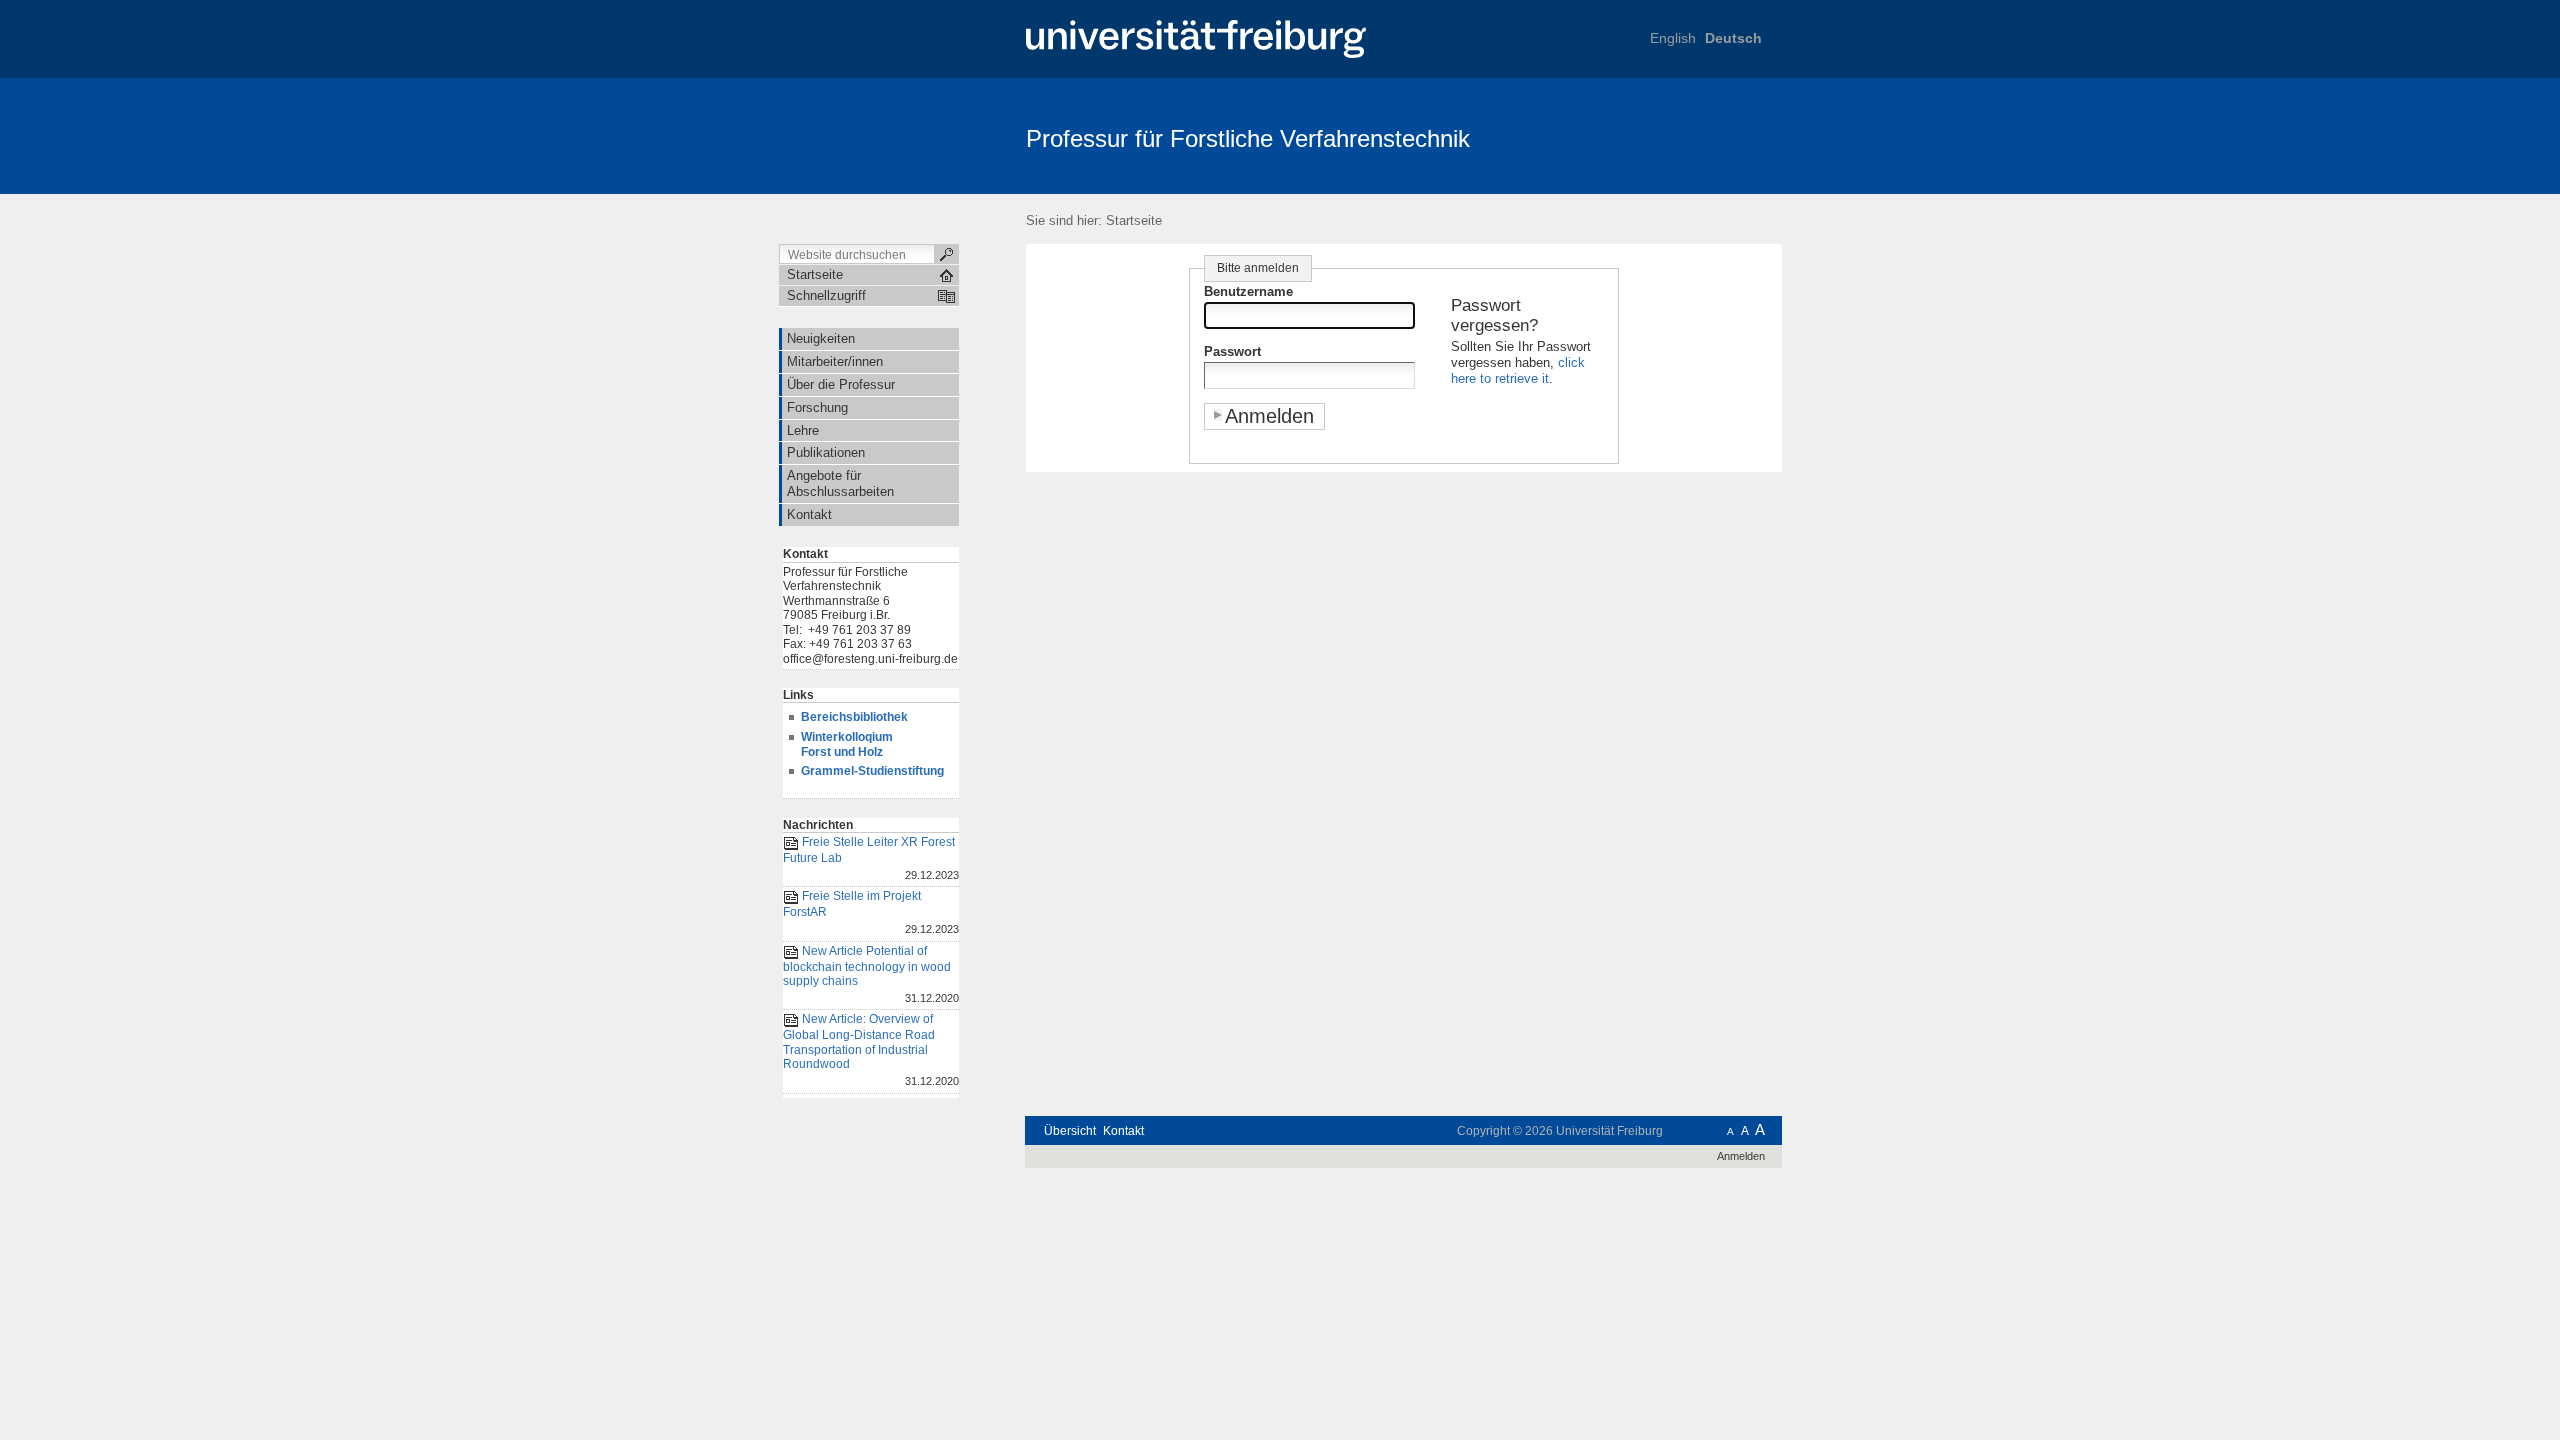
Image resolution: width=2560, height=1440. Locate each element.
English (1673, 38)
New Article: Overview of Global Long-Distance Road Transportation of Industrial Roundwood (871, 1049)
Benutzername (1248, 291)
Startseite (1134, 220)
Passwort (1232, 351)
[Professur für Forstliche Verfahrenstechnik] (1684, 135)
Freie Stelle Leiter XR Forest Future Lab (871, 857)
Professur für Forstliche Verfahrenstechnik (1248, 138)
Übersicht (1070, 1131)
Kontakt (1123, 1131)
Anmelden (1741, 1156)
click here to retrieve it (1518, 370)
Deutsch (1733, 38)
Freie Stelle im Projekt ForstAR (871, 912)
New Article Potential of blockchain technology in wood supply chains (871, 974)
